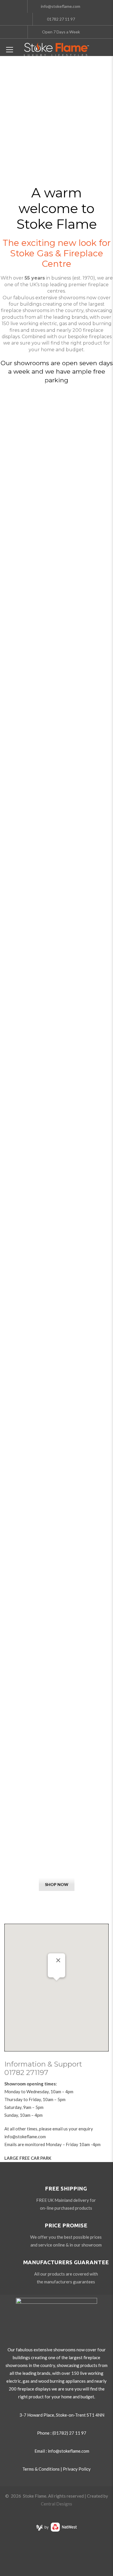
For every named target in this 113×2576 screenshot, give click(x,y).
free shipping (66, 2188)
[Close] (58, 1960)
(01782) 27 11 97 (69, 2433)
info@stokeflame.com (25, 2137)
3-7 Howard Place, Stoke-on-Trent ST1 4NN (62, 2415)
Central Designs (57, 2504)
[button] (57, 1984)
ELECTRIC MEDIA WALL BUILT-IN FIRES (57, 1837)
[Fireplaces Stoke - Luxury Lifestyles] (57, 49)
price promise (66, 2225)
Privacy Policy (77, 2469)
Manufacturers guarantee (66, 2262)
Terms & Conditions (41, 2469)
